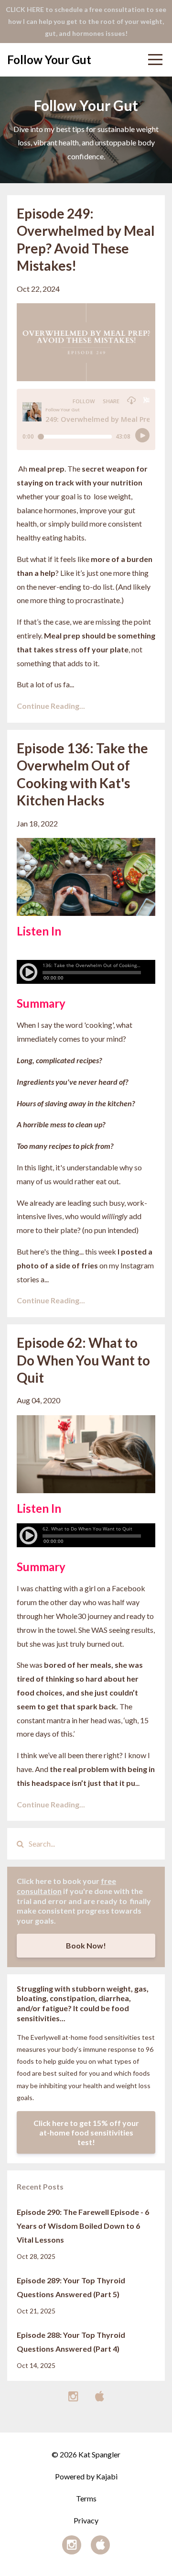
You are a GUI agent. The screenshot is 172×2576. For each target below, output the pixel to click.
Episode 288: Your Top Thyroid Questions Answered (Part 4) (71, 2342)
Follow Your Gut (49, 60)
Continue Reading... (51, 706)
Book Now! (86, 1945)
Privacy (86, 2520)
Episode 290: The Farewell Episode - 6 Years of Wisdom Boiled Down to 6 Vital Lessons (83, 2226)
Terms (86, 2498)
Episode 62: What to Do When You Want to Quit (83, 1360)
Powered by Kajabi (86, 2476)
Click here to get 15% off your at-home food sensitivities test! (86, 2132)
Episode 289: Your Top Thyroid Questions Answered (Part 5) (71, 2287)
